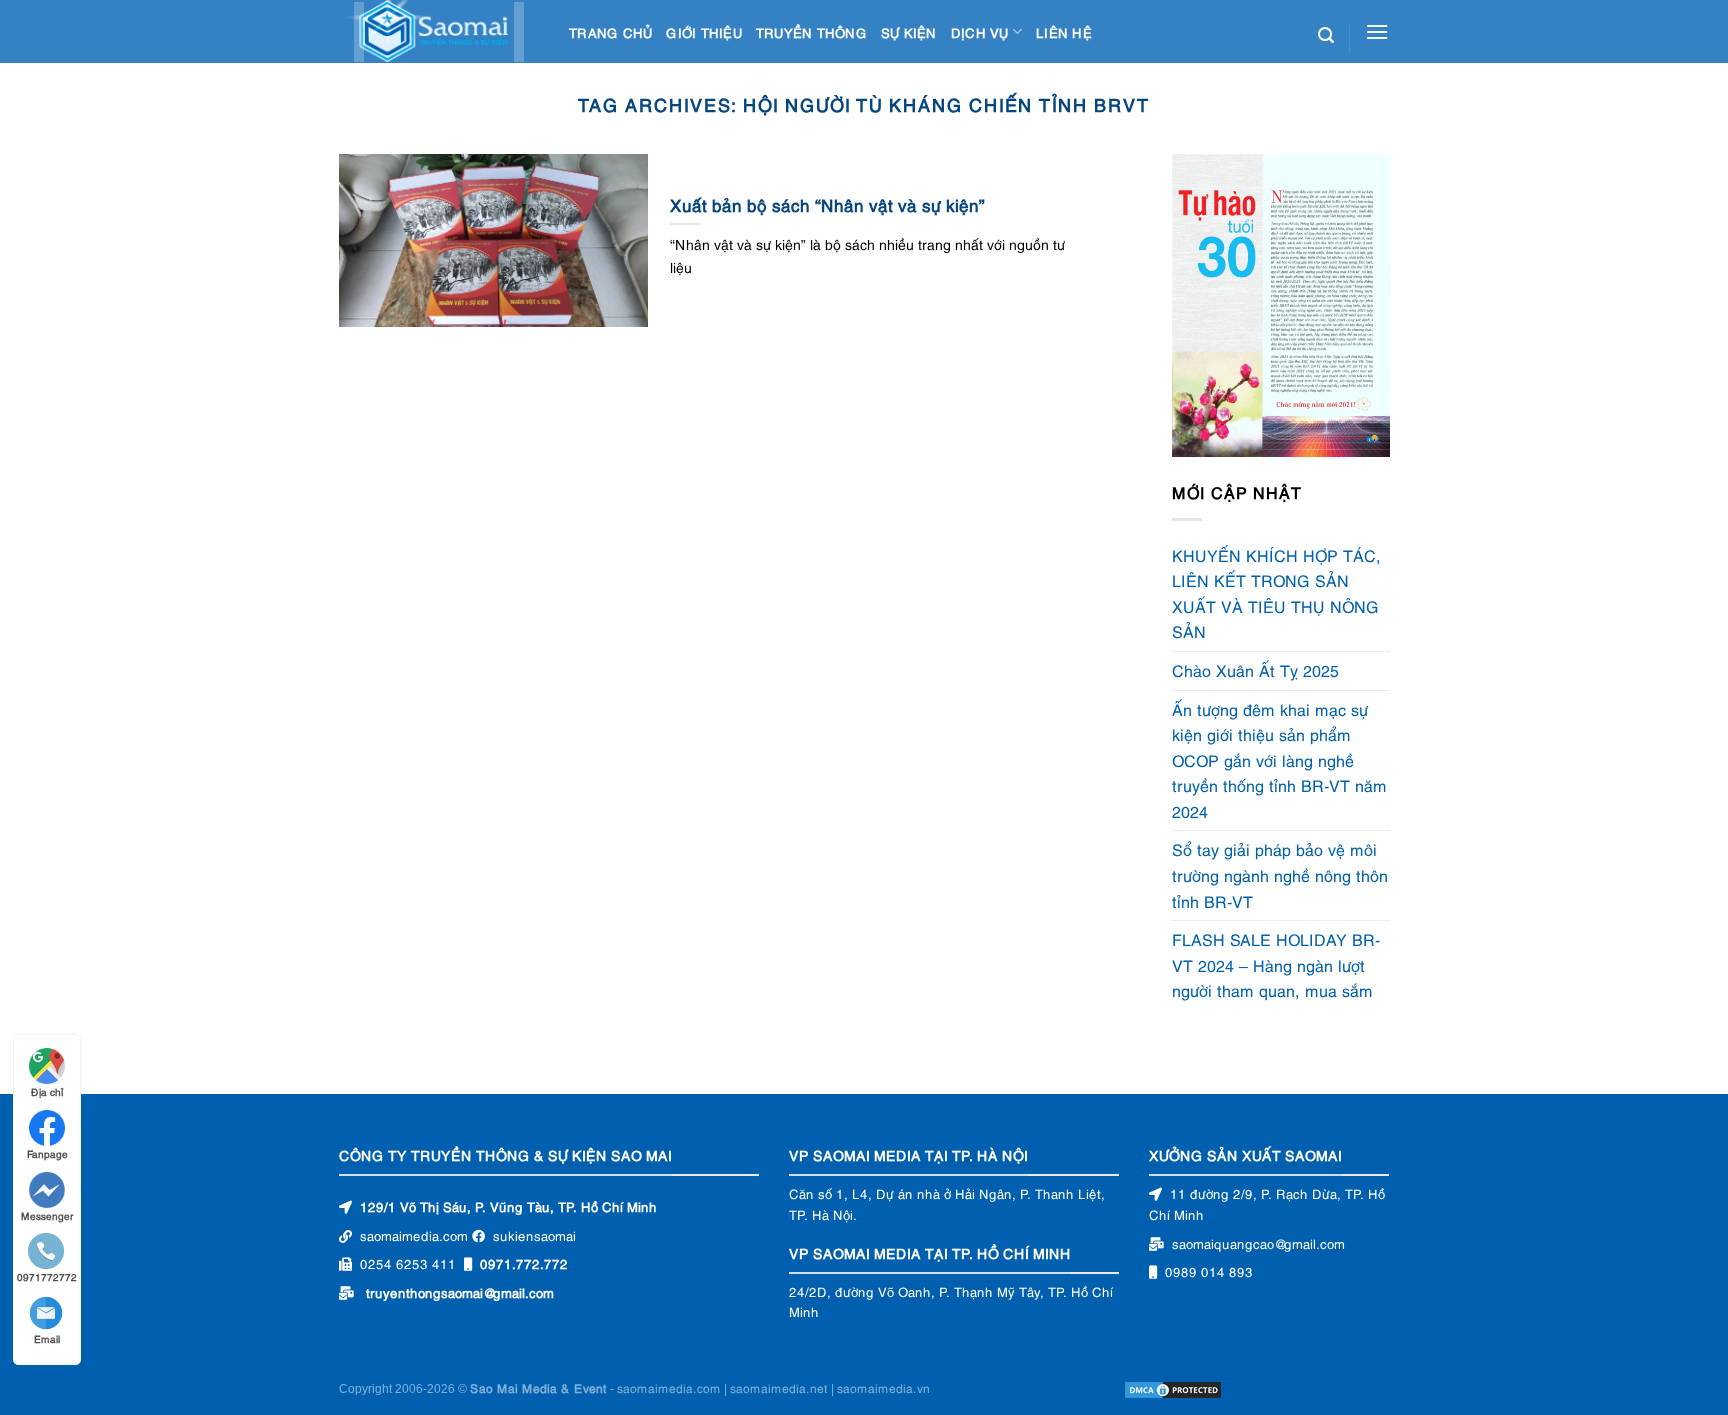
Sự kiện (909, 32)
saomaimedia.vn (883, 1388)
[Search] (1326, 35)
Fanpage (47, 1153)
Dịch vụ (980, 32)
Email (47, 1338)
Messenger (47, 1215)
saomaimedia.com (669, 1388)
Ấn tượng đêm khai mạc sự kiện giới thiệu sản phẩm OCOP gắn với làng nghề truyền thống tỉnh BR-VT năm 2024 (1279, 760)
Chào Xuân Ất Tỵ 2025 (1255, 670)
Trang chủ (610, 32)
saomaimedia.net (779, 1388)
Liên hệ (1064, 32)
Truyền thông (811, 32)
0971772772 (47, 1276)
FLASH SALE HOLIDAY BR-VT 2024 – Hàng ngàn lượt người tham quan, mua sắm (1276, 965)
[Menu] (1377, 31)
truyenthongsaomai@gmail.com (460, 1292)
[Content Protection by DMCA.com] (1173, 1388)
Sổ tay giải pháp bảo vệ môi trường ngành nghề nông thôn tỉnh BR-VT (1280, 875)
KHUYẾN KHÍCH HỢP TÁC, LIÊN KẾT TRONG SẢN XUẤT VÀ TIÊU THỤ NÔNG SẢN (1276, 593)
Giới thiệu (704, 32)
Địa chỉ (47, 1091)
